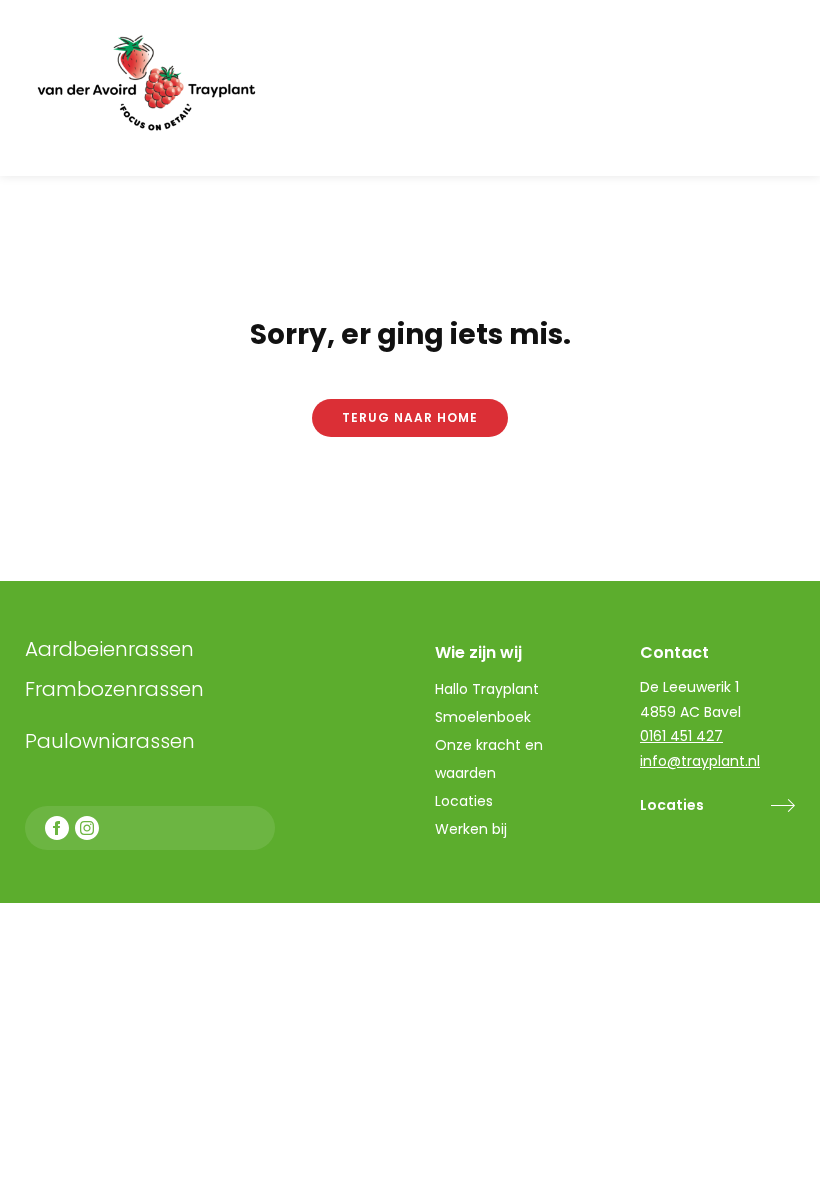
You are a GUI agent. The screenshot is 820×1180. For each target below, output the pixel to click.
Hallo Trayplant (487, 689)
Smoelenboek (483, 717)
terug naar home (410, 417)
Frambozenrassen (159, 689)
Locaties (672, 805)
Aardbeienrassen (109, 649)
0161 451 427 (681, 736)
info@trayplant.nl (700, 761)
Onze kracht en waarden (489, 759)
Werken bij (471, 829)
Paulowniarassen (110, 741)
